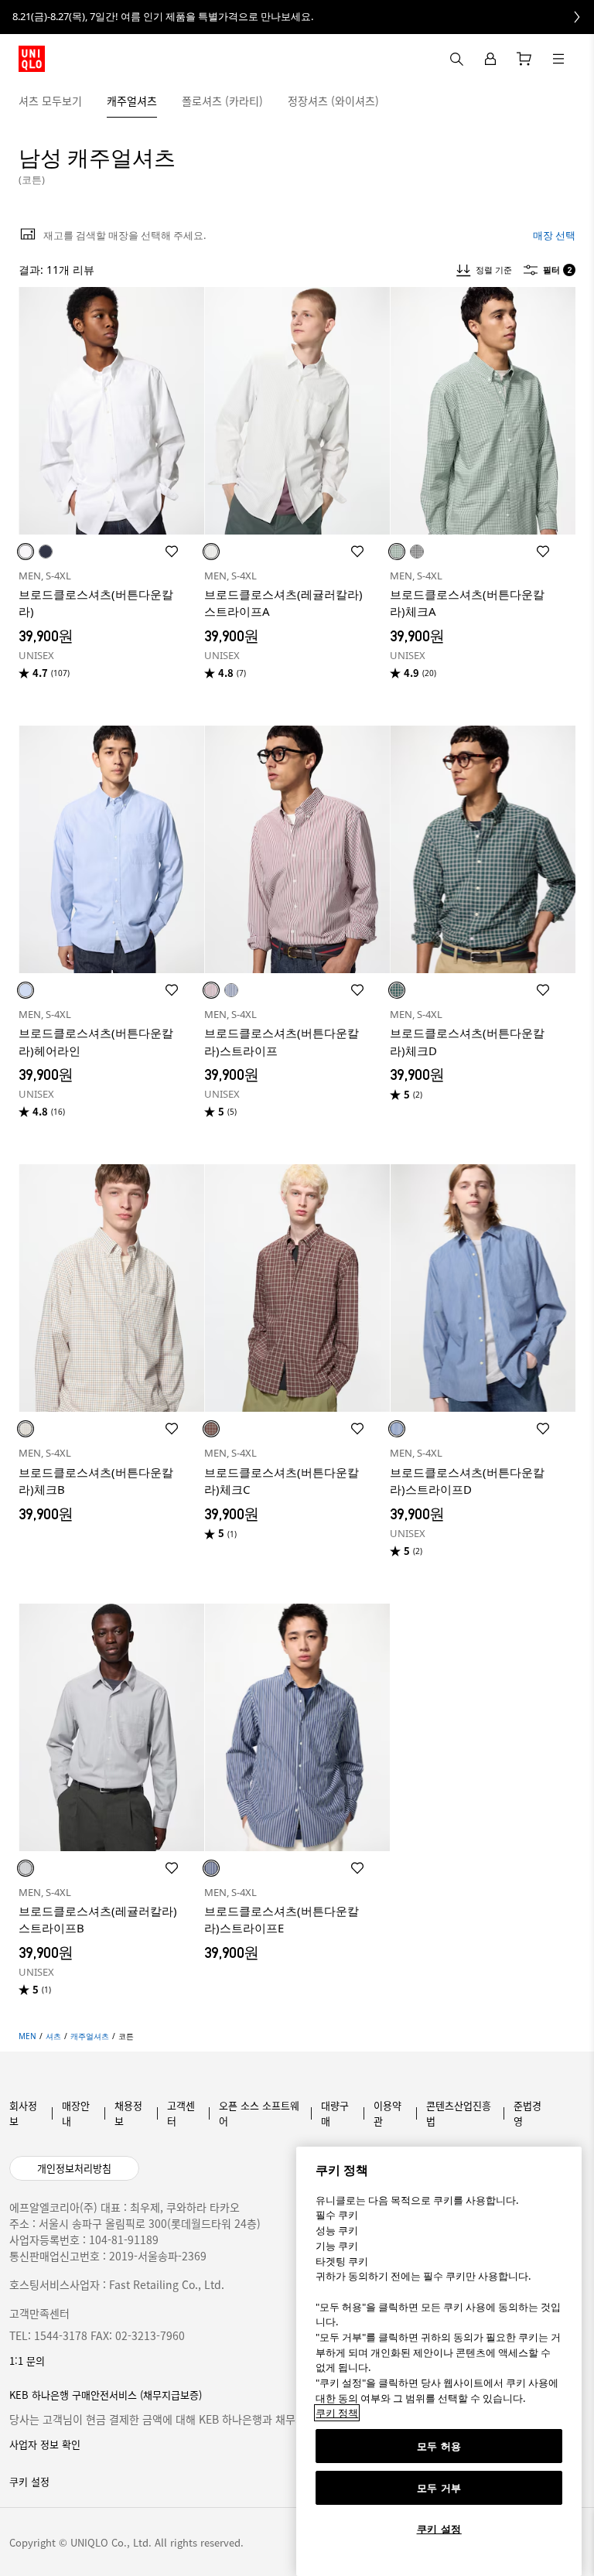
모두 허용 (439, 2446)
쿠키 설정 (439, 2529)
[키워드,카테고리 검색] (456, 59)
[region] (439, 2361)
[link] (297, 17)
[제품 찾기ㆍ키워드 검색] (558, 59)
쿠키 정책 (337, 2413)
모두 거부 (439, 2488)
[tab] (50, 101)
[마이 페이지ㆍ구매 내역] (490, 59)
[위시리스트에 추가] (172, 552)
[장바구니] (524, 59)
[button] (577, 101)
